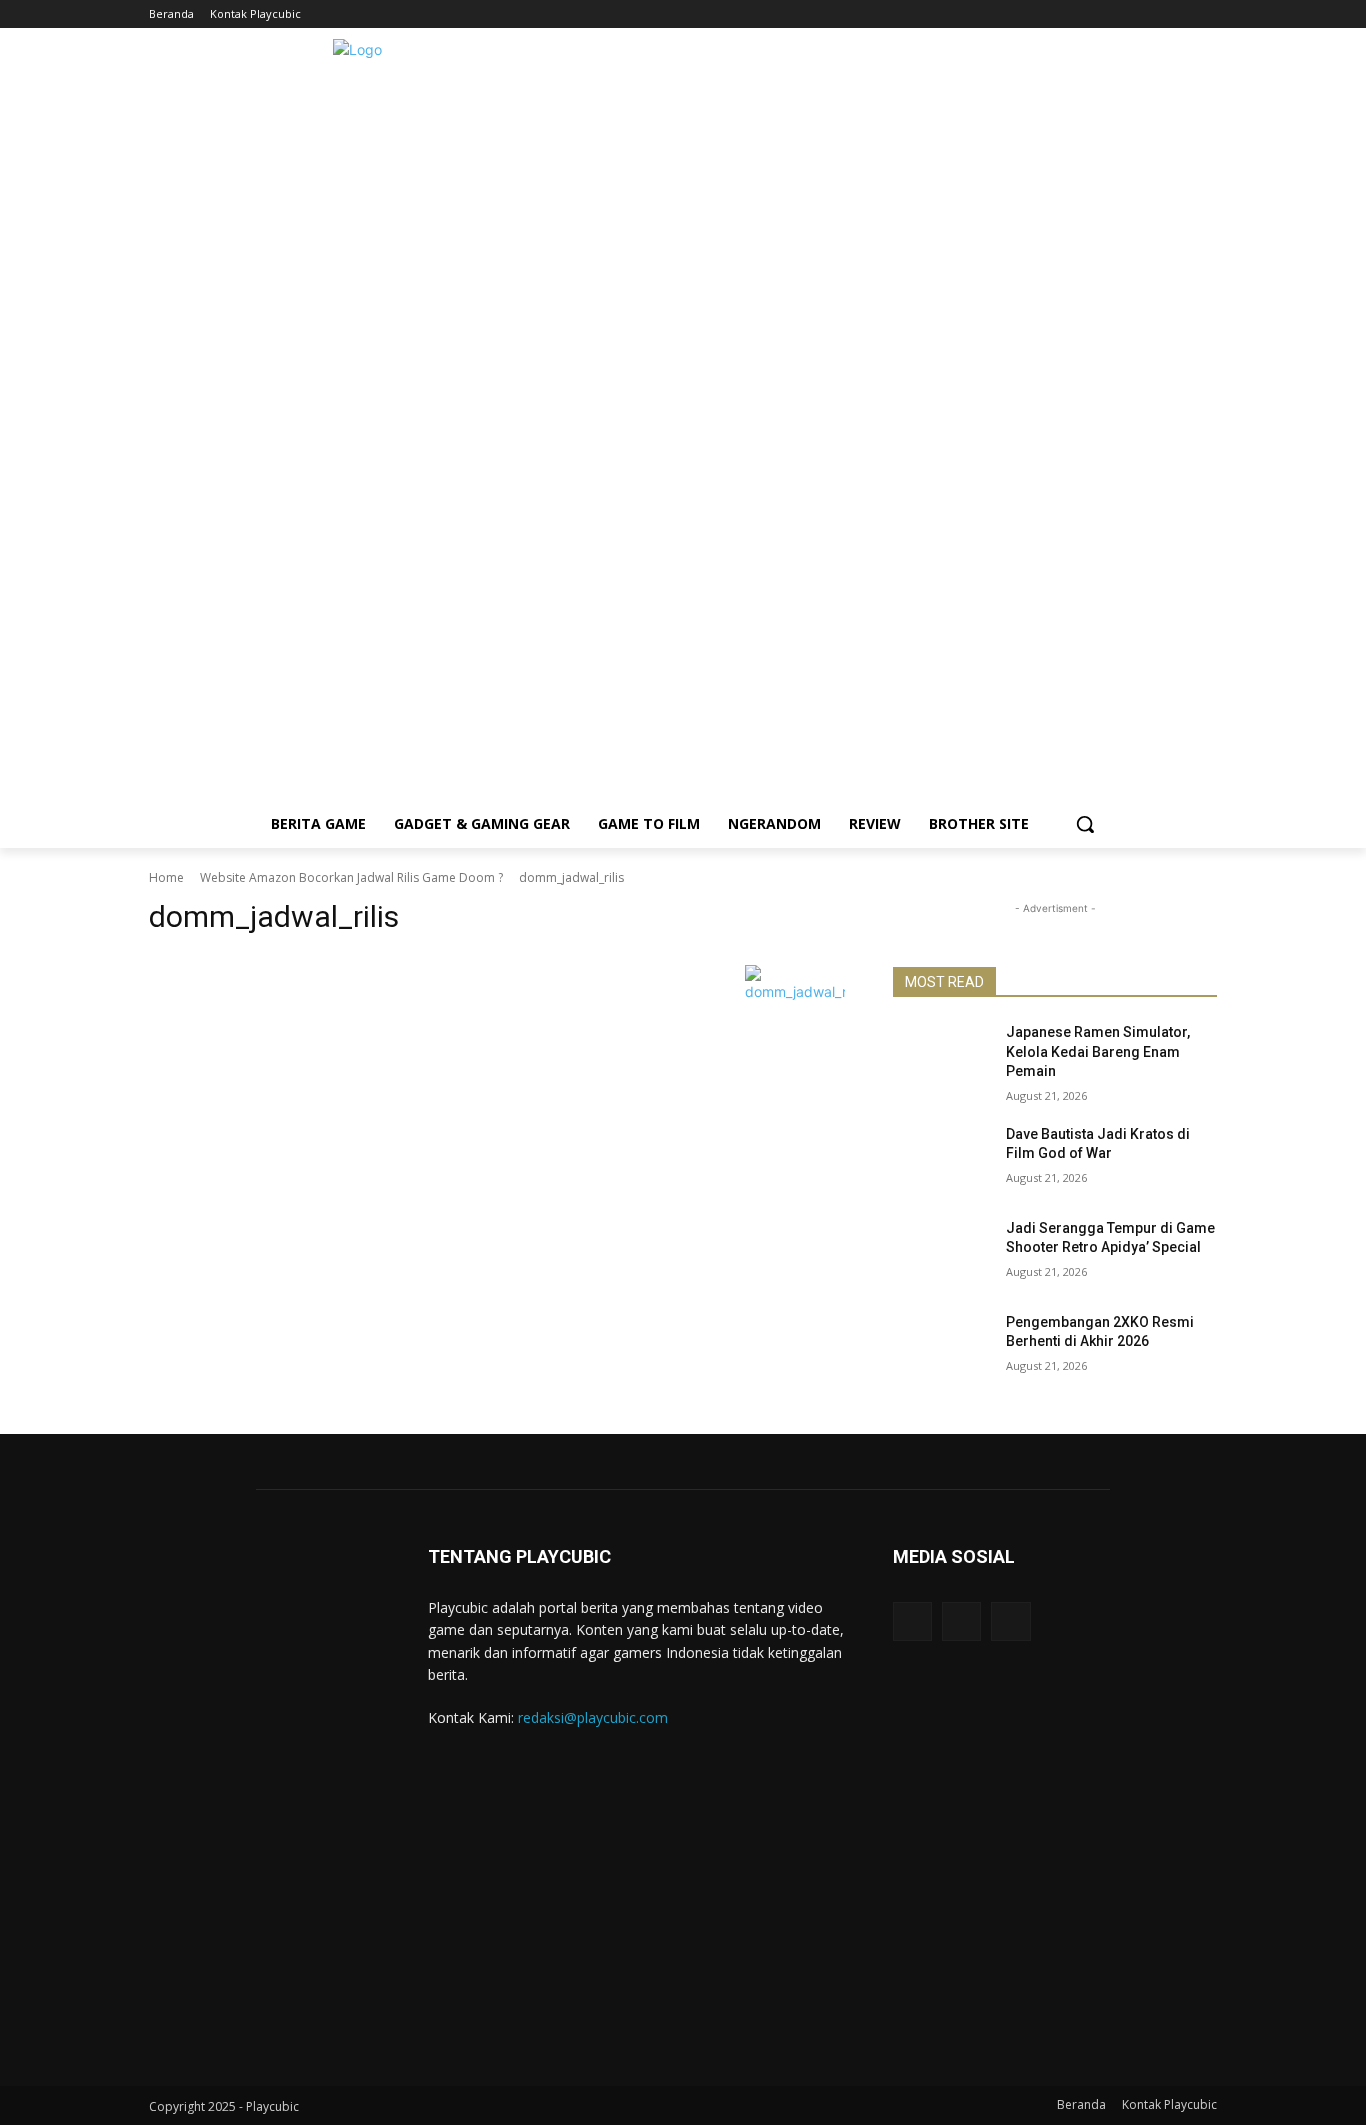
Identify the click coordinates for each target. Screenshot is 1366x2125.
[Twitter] (1205, 14)
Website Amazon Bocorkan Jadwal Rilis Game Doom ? (351, 877)
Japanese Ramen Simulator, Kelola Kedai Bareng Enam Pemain (1098, 1051)
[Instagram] (1177, 14)
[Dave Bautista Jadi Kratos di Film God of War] (941, 1159)
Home (166, 877)
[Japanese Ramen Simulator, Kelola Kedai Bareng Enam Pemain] (941, 1057)
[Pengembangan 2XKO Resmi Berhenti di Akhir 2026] (941, 1347)
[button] (1085, 824)
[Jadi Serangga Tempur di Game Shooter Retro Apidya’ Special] (941, 1253)
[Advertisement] (683, 660)
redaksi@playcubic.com (593, 1717)
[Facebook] (1150, 14)
